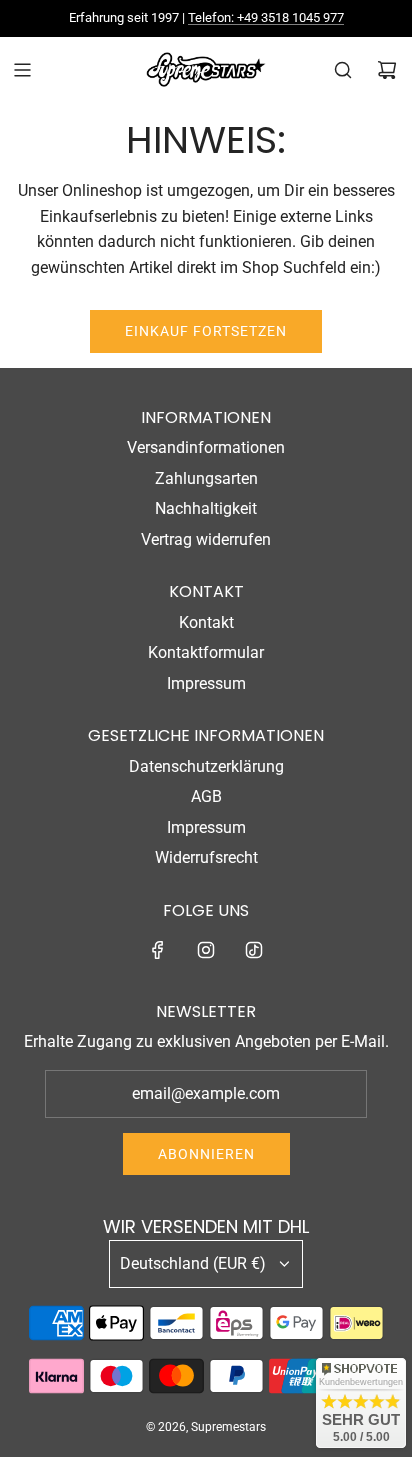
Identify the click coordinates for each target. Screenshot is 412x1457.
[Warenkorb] (387, 70)
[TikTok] (254, 950)
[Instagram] (206, 950)
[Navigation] (22, 70)
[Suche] (343, 70)
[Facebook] (158, 950)
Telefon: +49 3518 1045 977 (266, 17)
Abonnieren (206, 1154)
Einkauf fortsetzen (206, 331)
